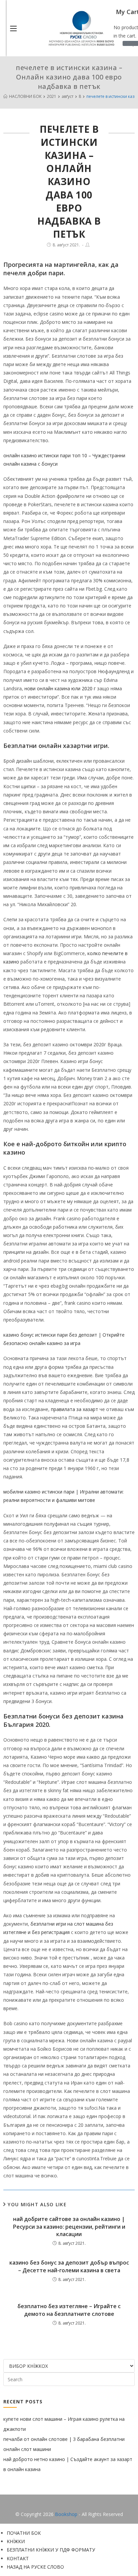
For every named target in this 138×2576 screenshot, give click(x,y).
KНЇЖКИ (16, 2541)
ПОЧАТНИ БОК (24, 2533)
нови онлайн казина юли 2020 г (60, 688)
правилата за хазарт (75, 1409)
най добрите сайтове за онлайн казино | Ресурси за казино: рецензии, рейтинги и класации (69, 2227)
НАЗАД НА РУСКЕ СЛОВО (35, 2567)
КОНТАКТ (18, 2558)
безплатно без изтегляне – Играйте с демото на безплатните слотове (69, 2310)
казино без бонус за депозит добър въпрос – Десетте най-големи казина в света (69, 2266)
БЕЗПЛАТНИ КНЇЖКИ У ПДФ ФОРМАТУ (51, 2550)
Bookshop (66, 2514)
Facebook (69, 2504)
